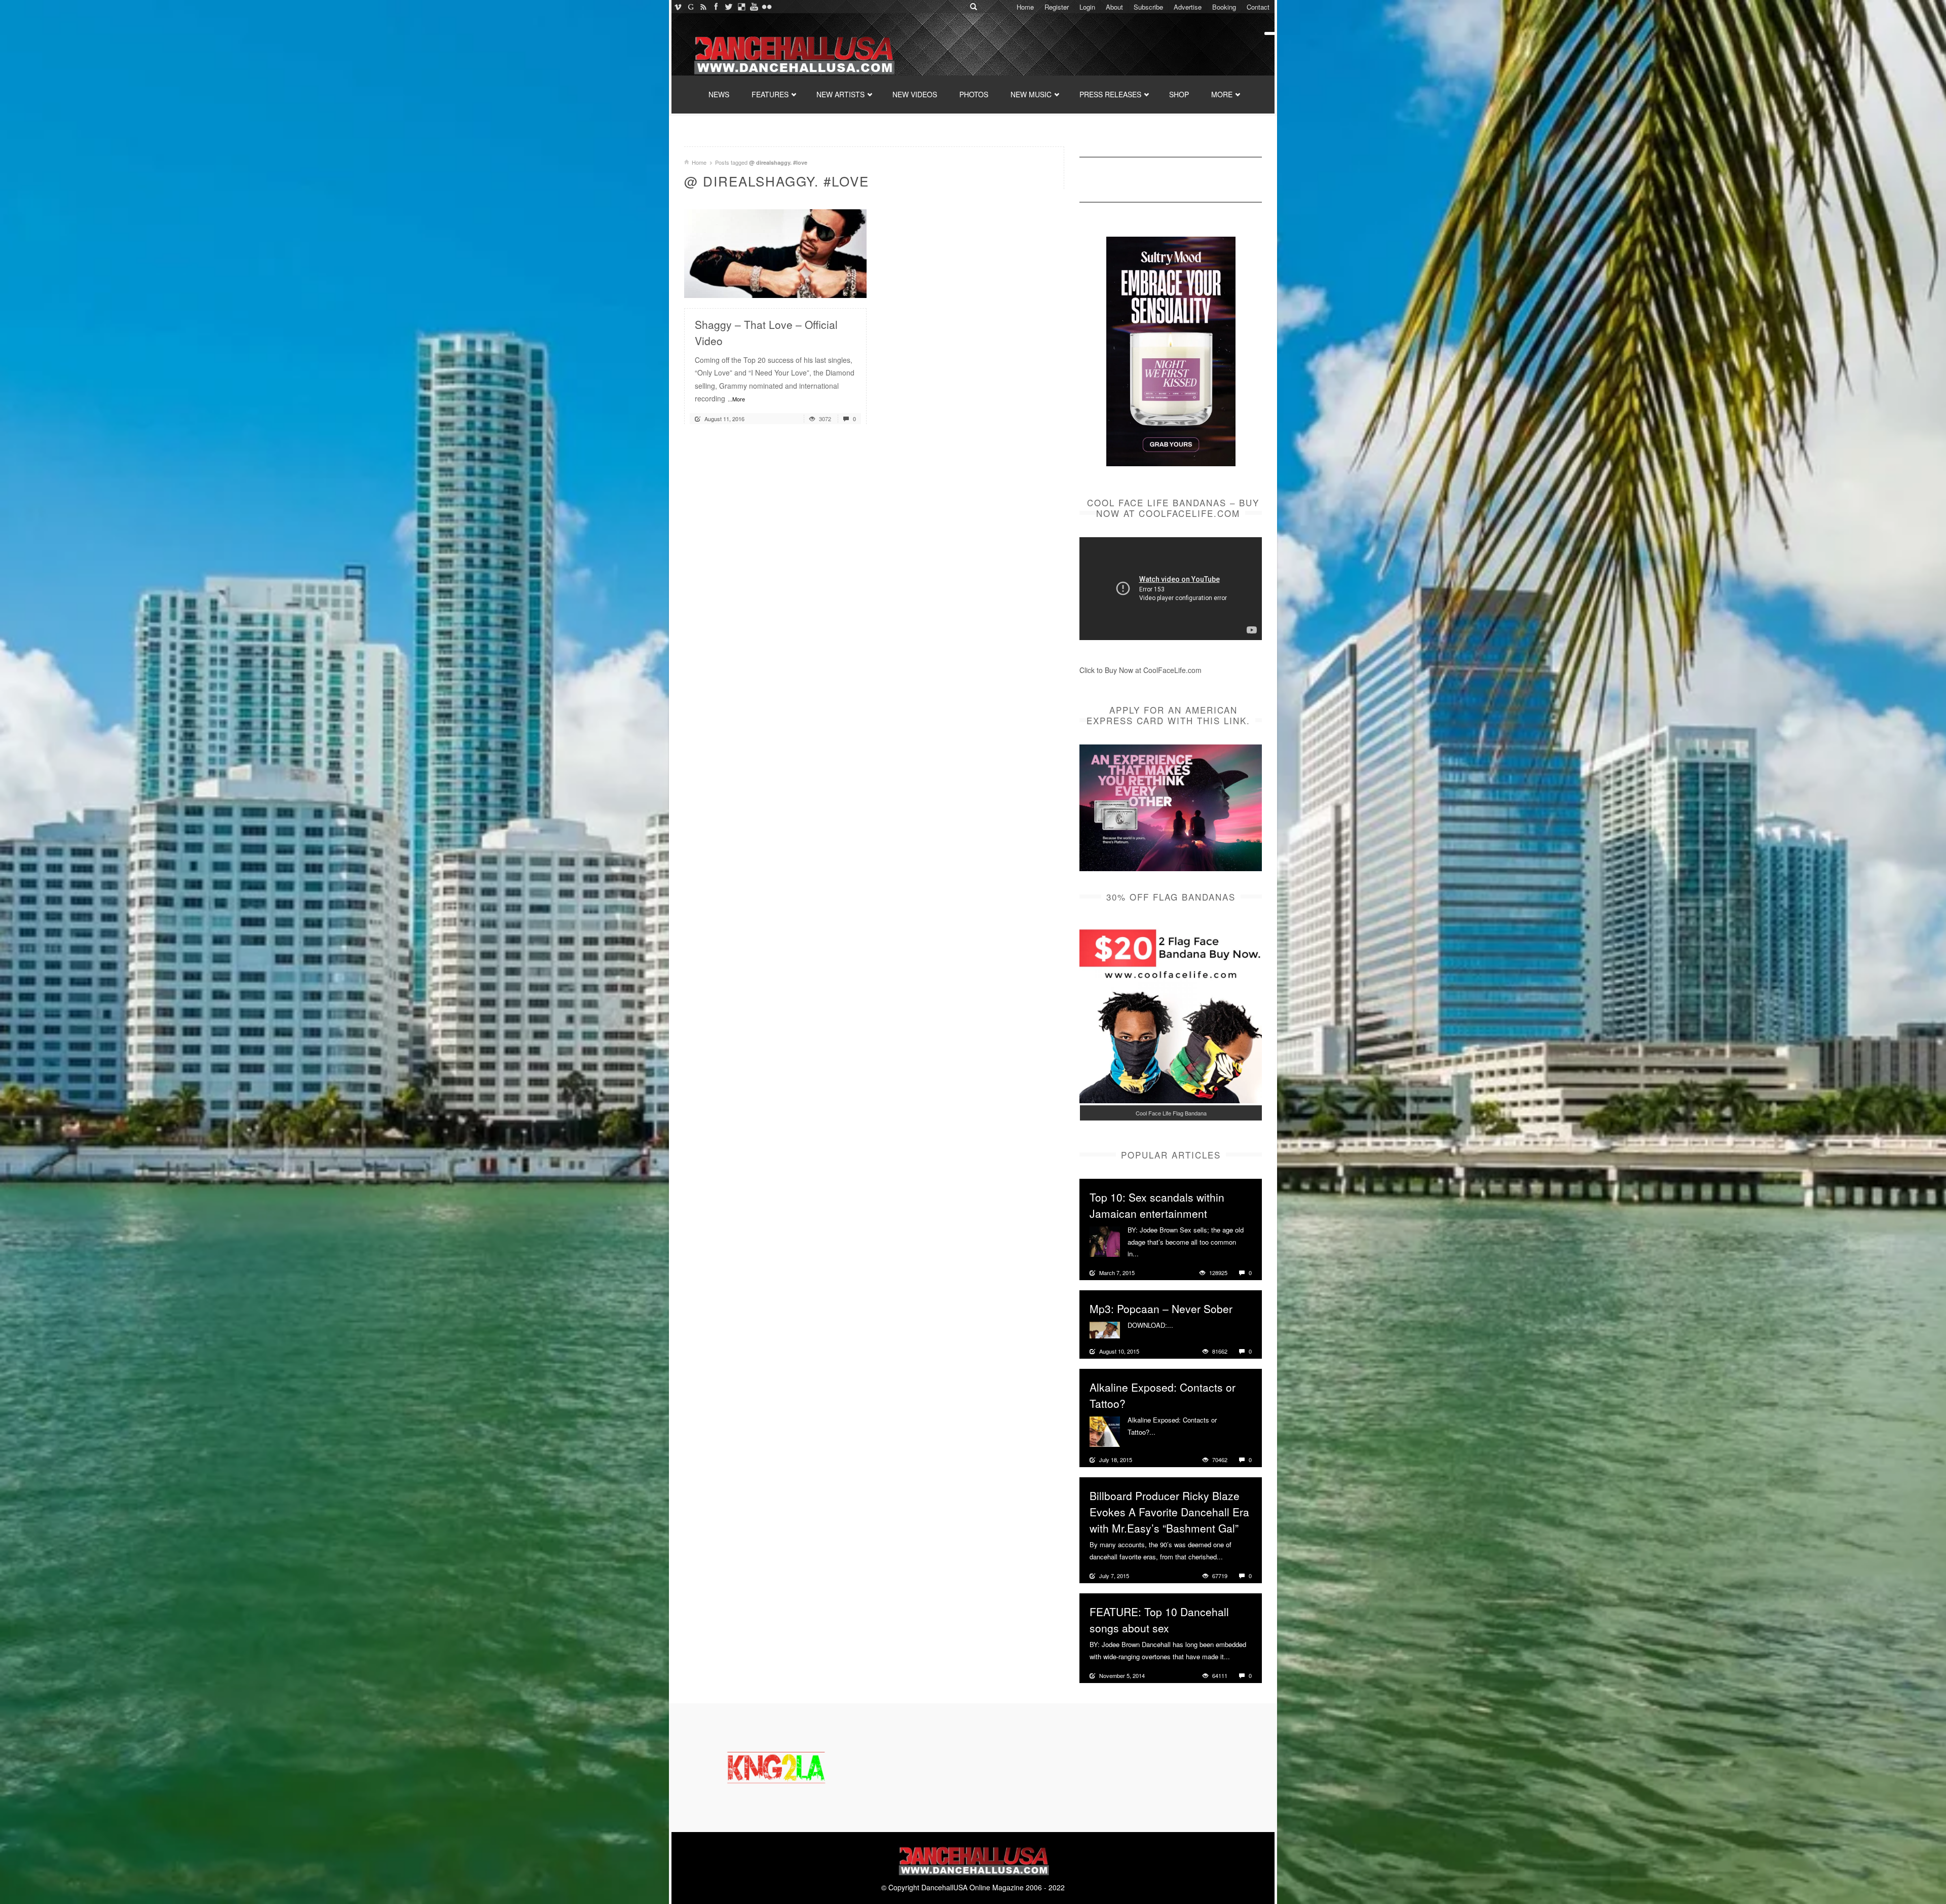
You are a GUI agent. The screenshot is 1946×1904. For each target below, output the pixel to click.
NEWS (719, 94)
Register (1057, 7)
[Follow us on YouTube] (754, 7)
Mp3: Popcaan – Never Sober (1161, 1309)
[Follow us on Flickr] (766, 7)
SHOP (1179, 94)
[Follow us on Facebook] (716, 7)
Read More (832, 286)
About (1114, 7)
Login (1087, 7)
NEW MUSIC (1031, 94)
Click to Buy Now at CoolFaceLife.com (1140, 670)
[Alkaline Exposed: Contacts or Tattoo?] (1105, 1431)
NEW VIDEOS (915, 94)
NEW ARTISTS (840, 94)
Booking (1224, 7)
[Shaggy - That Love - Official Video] (775, 252)
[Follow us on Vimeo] (678, 7)
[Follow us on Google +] (690, 7)
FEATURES (770, 94)
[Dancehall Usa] (793, 53)
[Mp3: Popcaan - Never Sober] (1105, 1329)
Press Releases (1110, 94)
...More (736, 399)
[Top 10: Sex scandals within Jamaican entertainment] (1105, 1241)
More (1148, 1254)
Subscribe (1148, 7)
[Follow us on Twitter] (728, 7)
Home (1025, 7)
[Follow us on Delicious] (741, 7)
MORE (1222, 94)
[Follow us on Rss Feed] (703, 7)
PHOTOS (974, 94)
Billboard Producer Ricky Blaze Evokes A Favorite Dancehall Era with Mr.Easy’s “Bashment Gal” (1169, 1512)
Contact (1258, 7)
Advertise (1188, 7)
